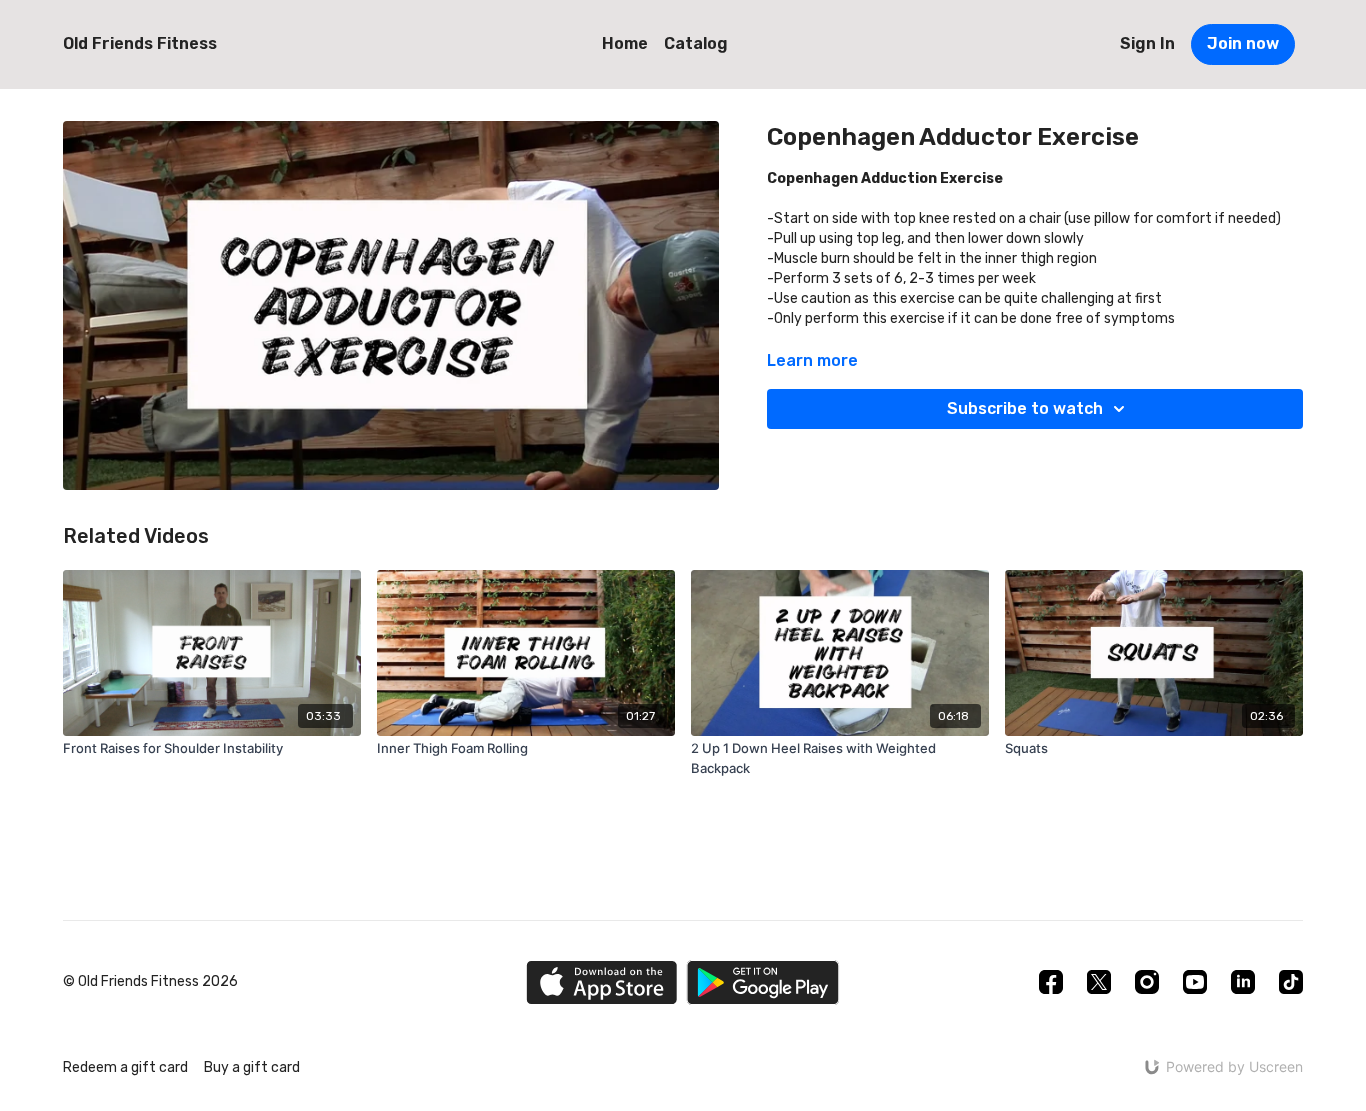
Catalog (696, 43)
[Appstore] (601, 982)
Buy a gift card (252, 1067)
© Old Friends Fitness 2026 (150, 982)
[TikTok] (1291, 982)
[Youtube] (1195, 982)
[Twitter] (1099, 982)
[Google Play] (763, 982)
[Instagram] (1147, 982)
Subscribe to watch (1025, 408)
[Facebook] (1051, 982)
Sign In (1147, 43)
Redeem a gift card (125, 1067)
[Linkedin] (1243, 982)
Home (625, 43)
